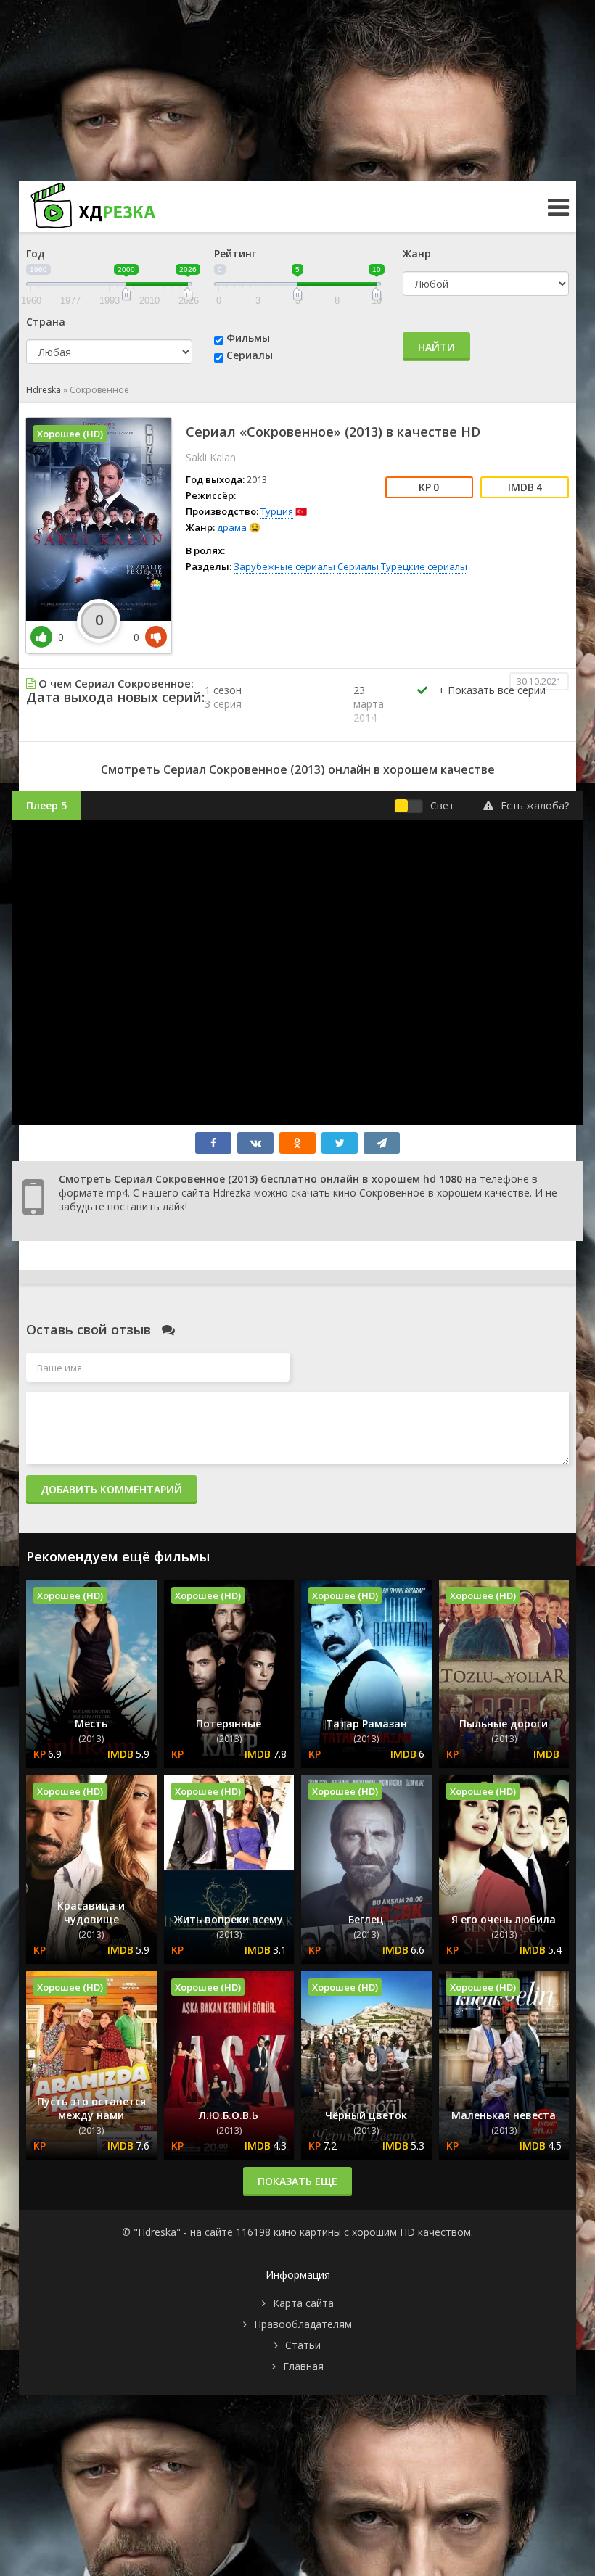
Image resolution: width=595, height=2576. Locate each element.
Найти (436, 347)
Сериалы (250, 355)
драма (232, 527)
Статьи (303, 2345)
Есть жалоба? (535, 805)
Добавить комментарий (111, 1489)
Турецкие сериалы (424, 566)
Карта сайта (303, 2303)
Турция (277, 511)
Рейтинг (235, 253)
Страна (46, 322)
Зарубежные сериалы (284, 566)
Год (36, 253)
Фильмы (248, 338)
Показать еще (297, 2181)
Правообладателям (303, 2324)
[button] (492, 705)
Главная (303, 2366)
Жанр (417, 253)
